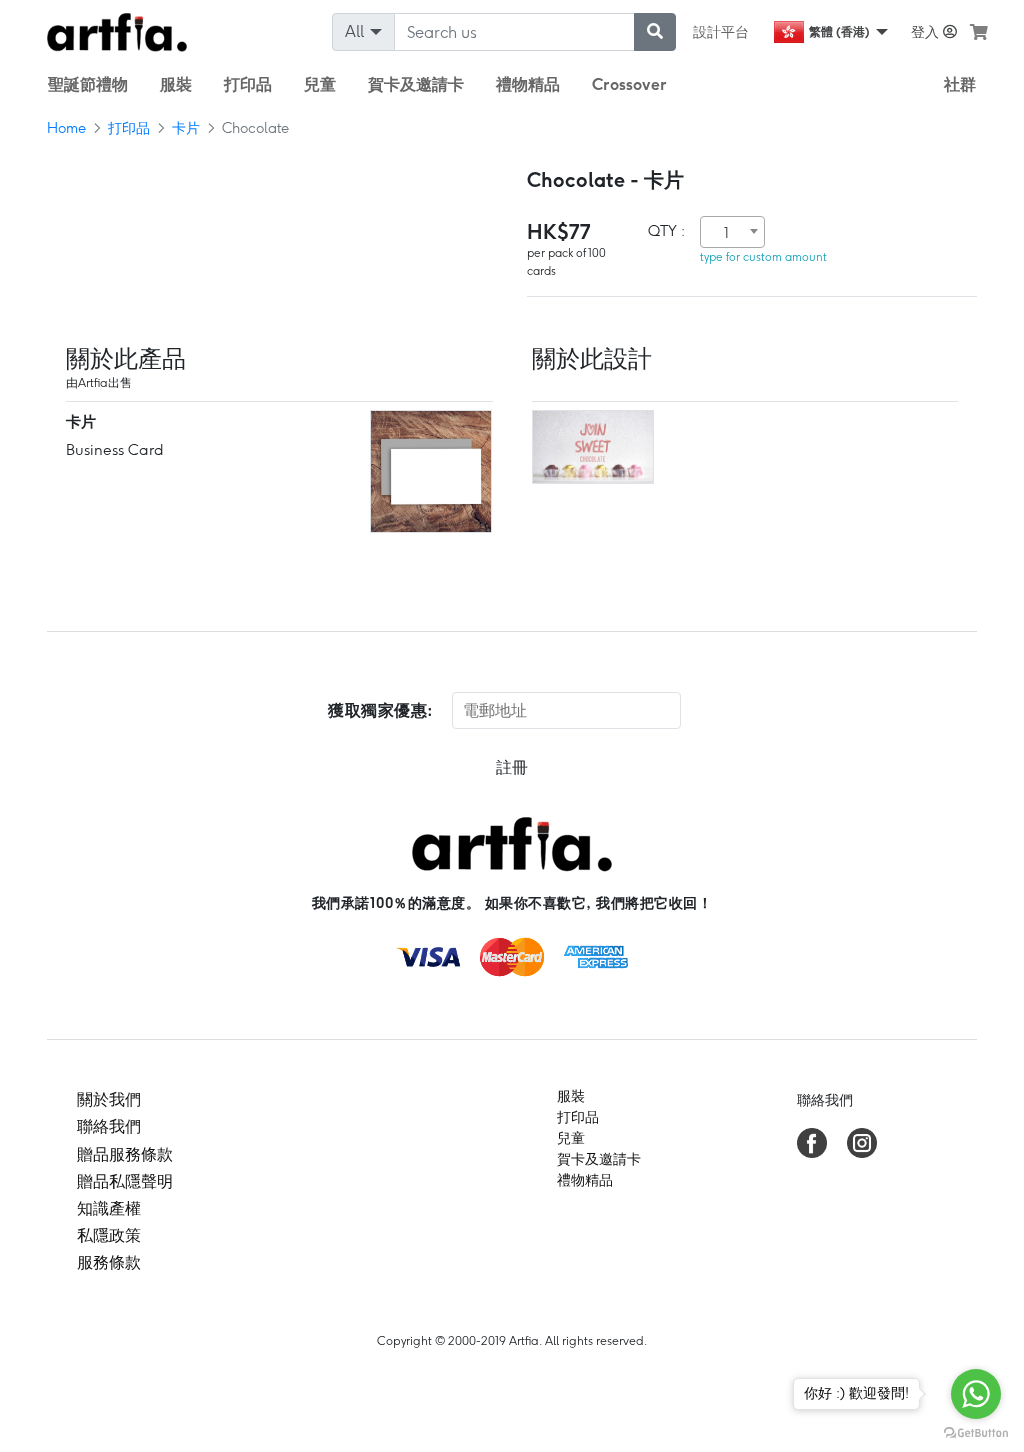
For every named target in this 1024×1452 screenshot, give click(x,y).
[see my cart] (979, 32)
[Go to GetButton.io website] (976, 1432)
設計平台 (721, 32)
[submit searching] (655, 32)
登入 (927, 32)
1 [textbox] (726, 233)
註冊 (512, 767)
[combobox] (732, 232)
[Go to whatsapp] (976, 1394)
